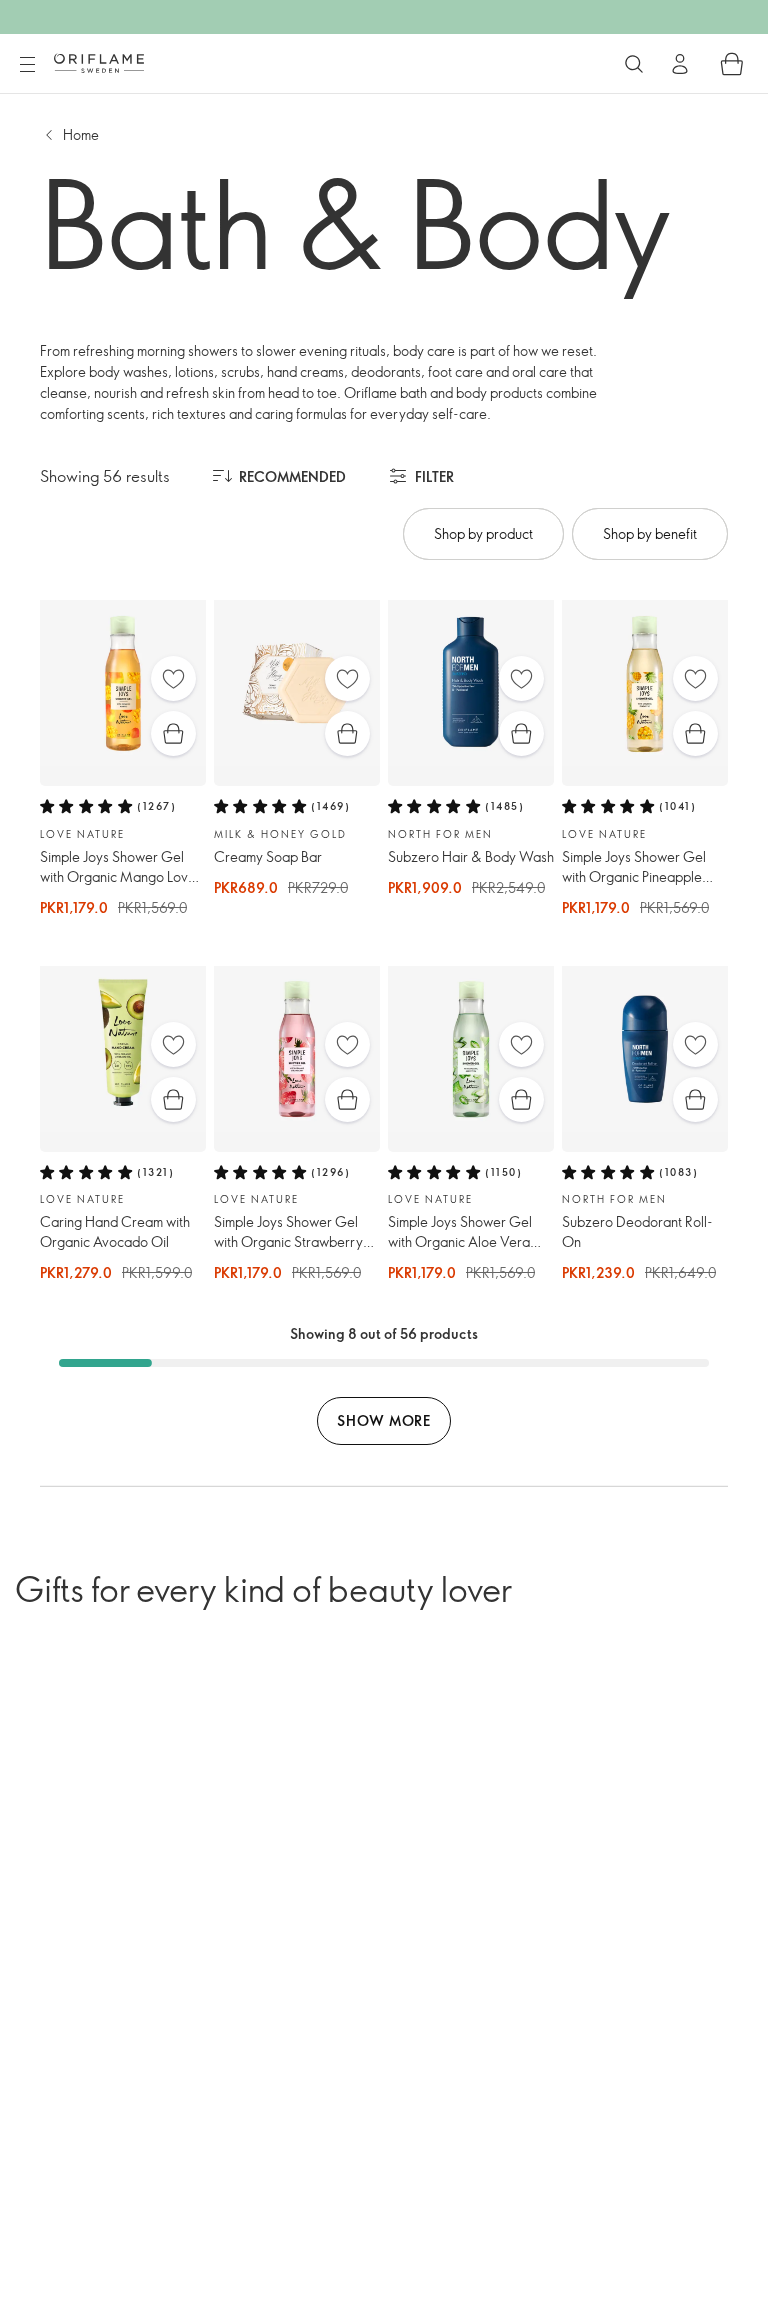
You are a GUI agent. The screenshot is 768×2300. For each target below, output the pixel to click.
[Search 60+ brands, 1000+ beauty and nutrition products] (634, 64)
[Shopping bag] (732, 64)
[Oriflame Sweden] (99, 63)
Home (81, 134)
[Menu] (27, 65)
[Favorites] (173, 678)
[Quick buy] (173, 733)
